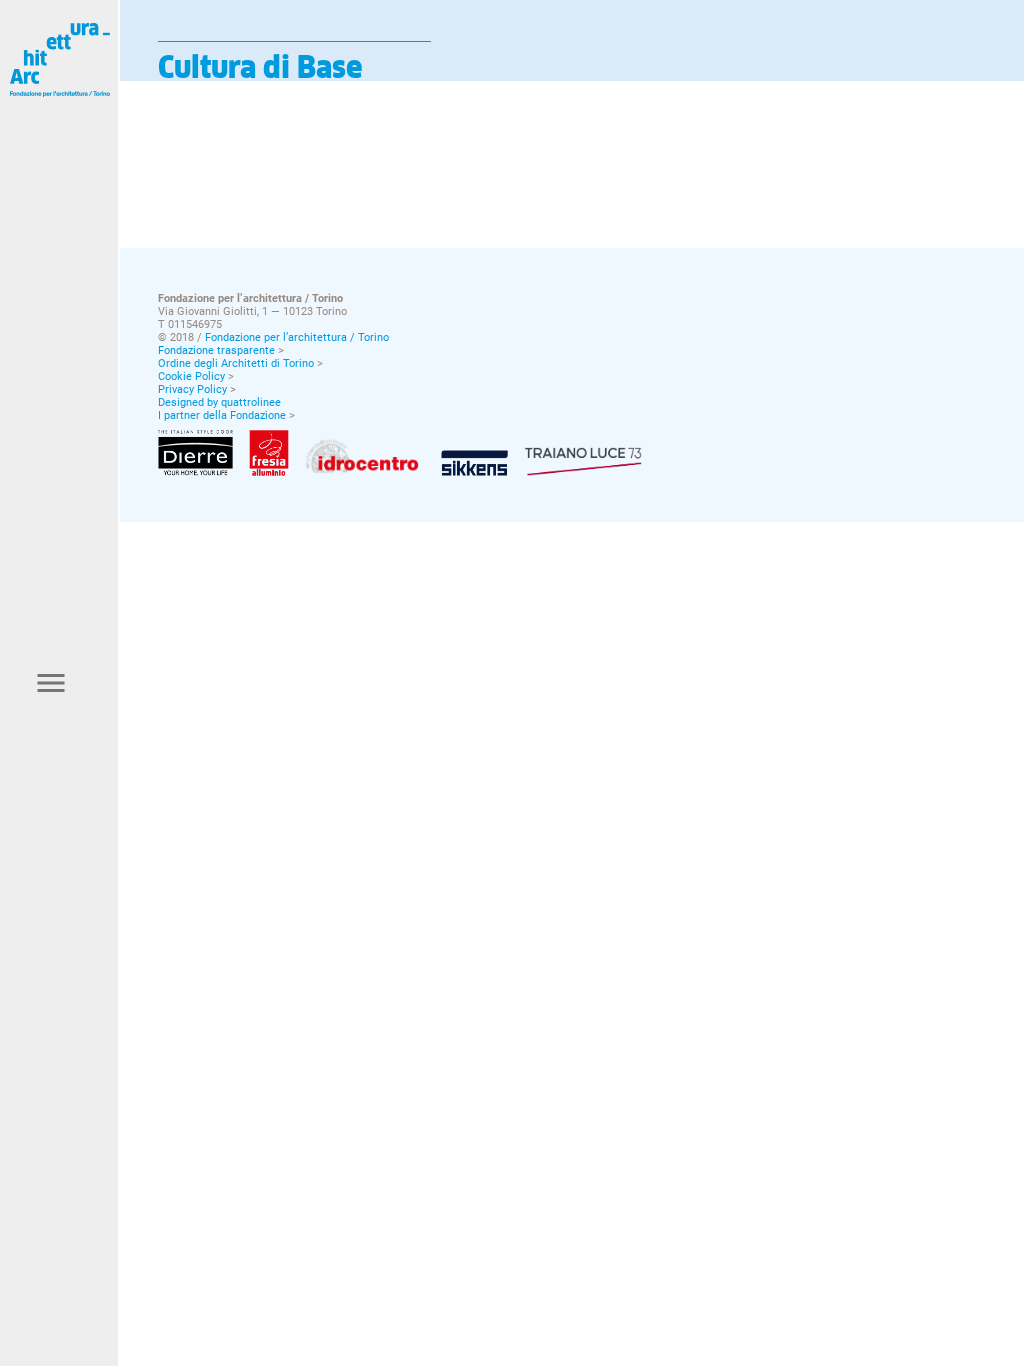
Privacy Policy (192, 389)
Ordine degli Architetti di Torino (236, 363)
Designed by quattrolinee (219, 402)
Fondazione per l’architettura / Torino (297, 337)
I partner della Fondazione (222, 415)
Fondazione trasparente (216, 350)
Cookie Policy (191, 376)
